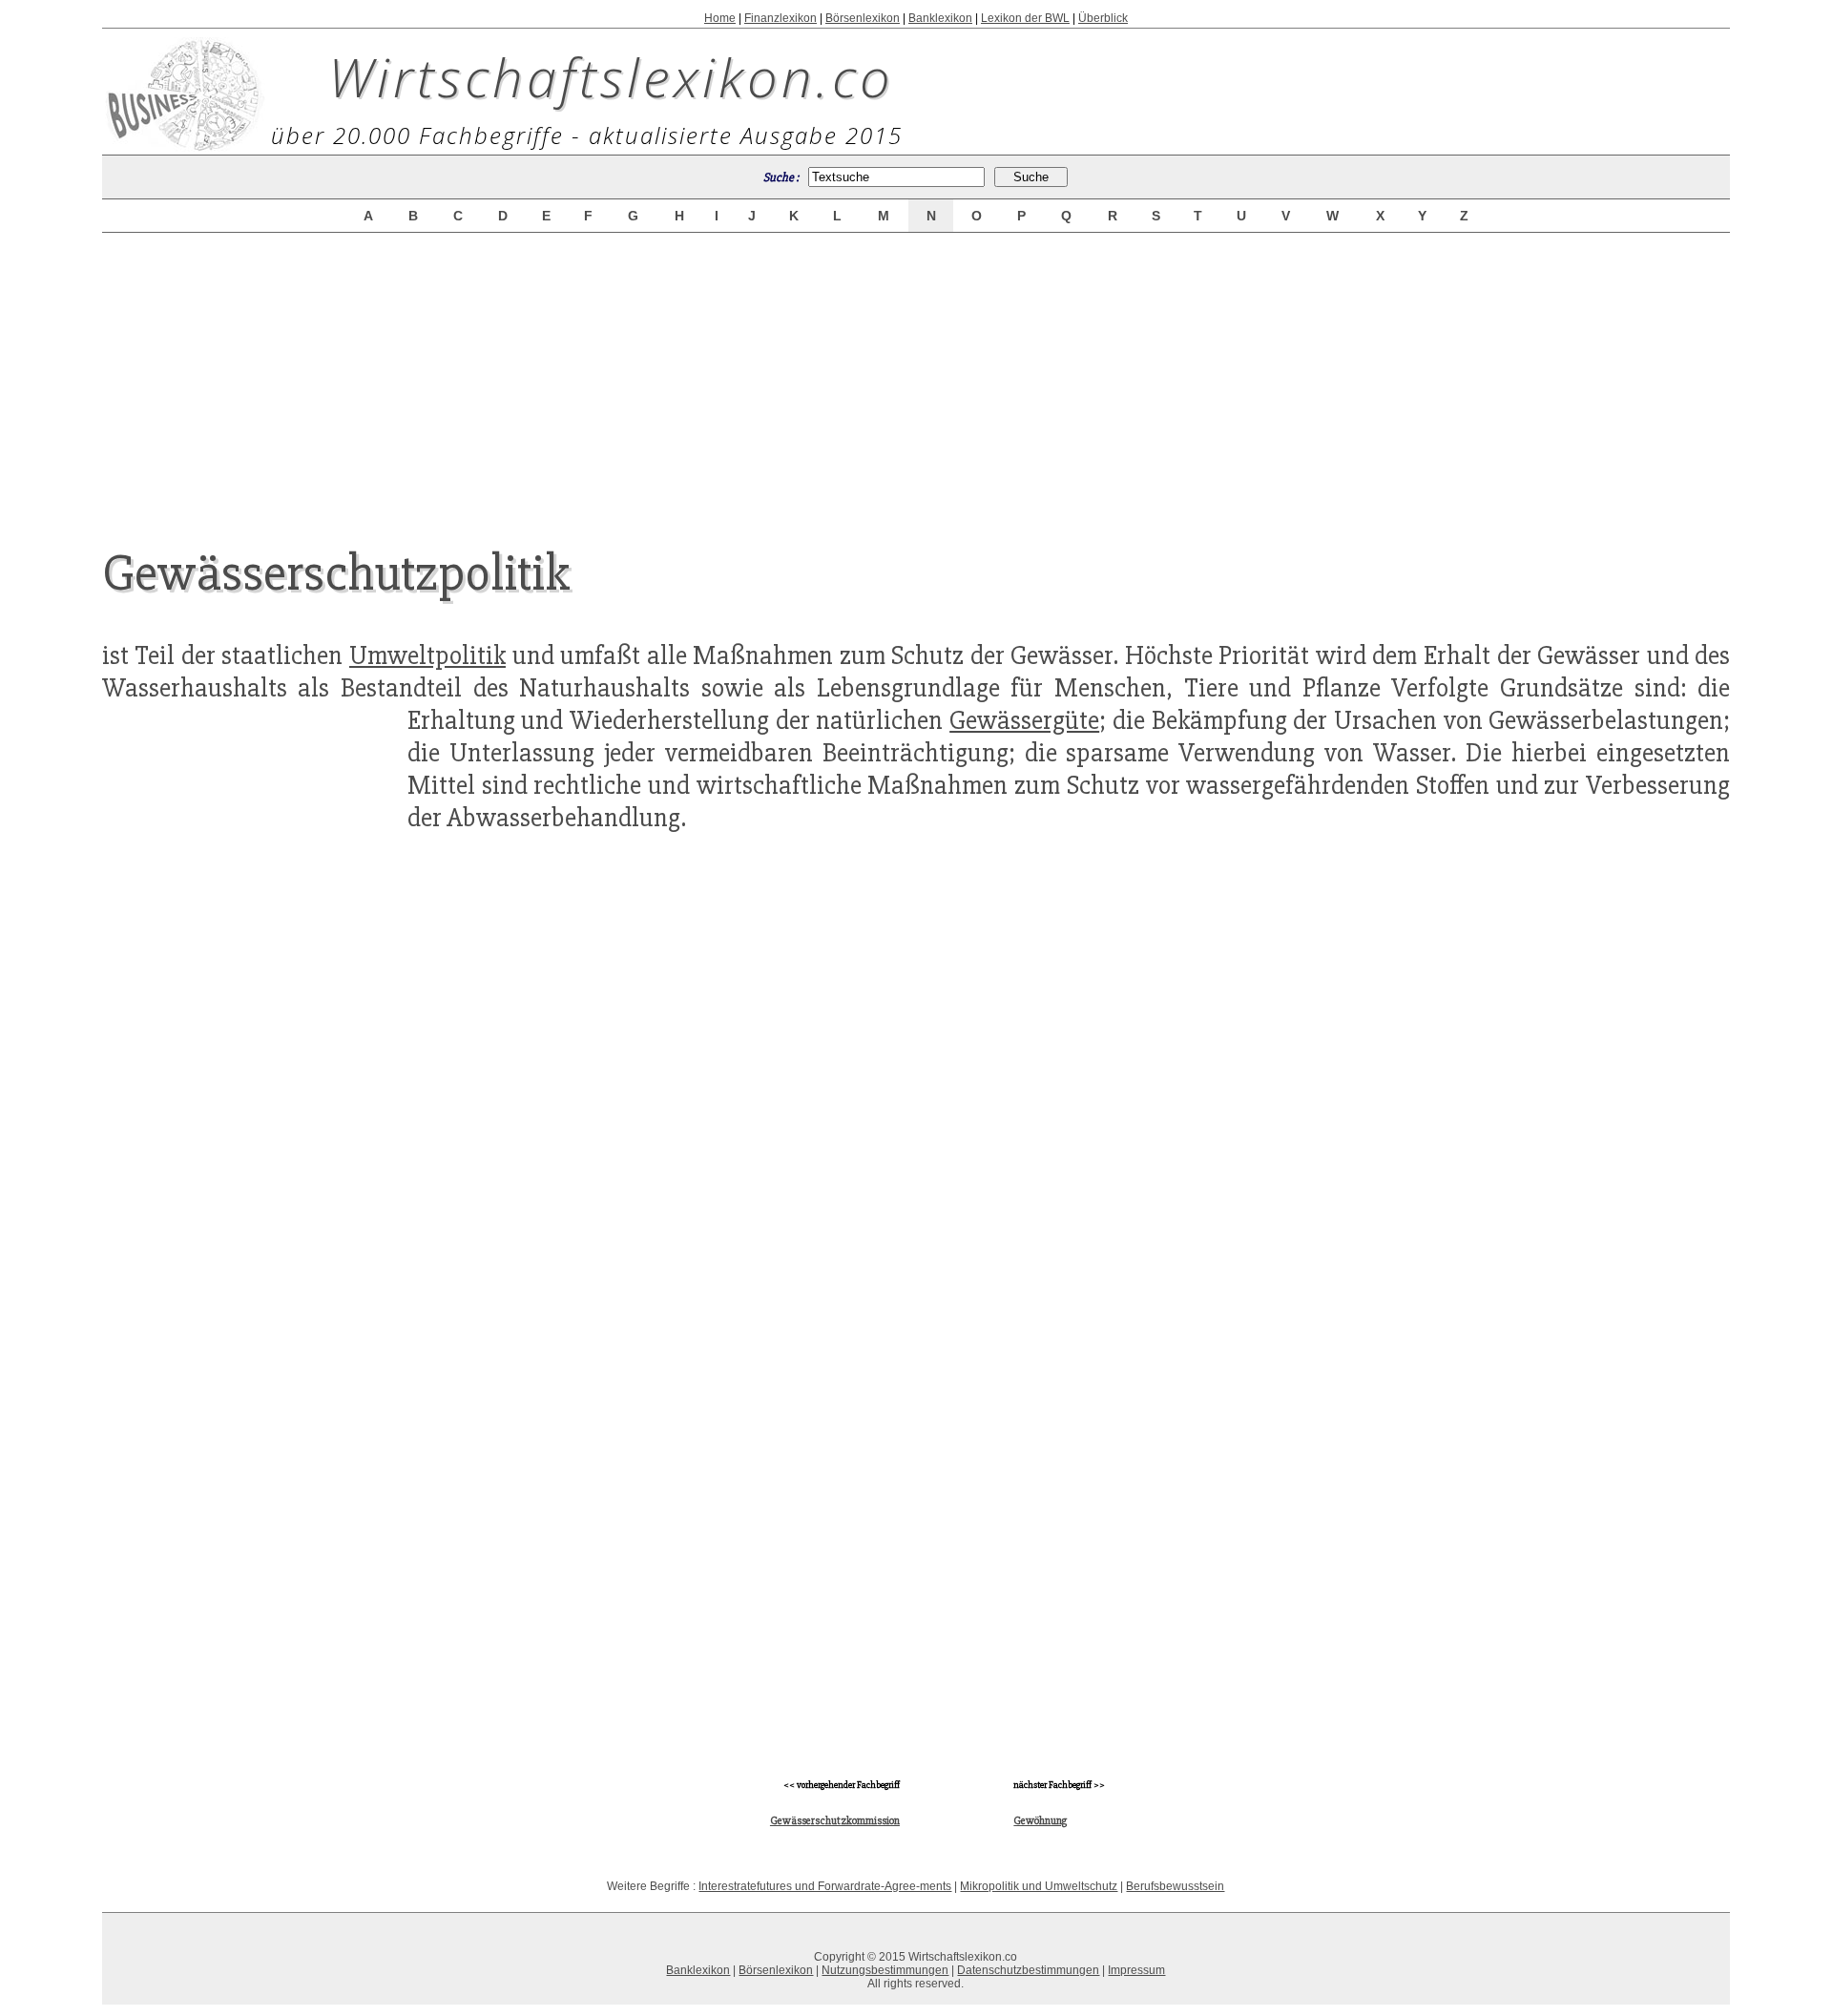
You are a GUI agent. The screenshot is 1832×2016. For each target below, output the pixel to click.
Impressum (1136, 1970)
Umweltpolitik (427, 655)
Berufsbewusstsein (1175, 1886)
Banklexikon (940, 18)
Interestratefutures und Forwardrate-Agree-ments (825, 1886)
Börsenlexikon (863, 18)
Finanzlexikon (781, 18)
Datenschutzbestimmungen (1028, 1970)
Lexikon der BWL (1025, 18)
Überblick (1103, 18)
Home (720, 18)
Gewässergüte (1024, 720)
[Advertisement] (916, 374)
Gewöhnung (1040, 1821)
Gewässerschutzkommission (835, 1821)
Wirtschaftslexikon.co (611, 76)
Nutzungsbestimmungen (885, 1970)
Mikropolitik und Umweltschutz (1039, 1886)
